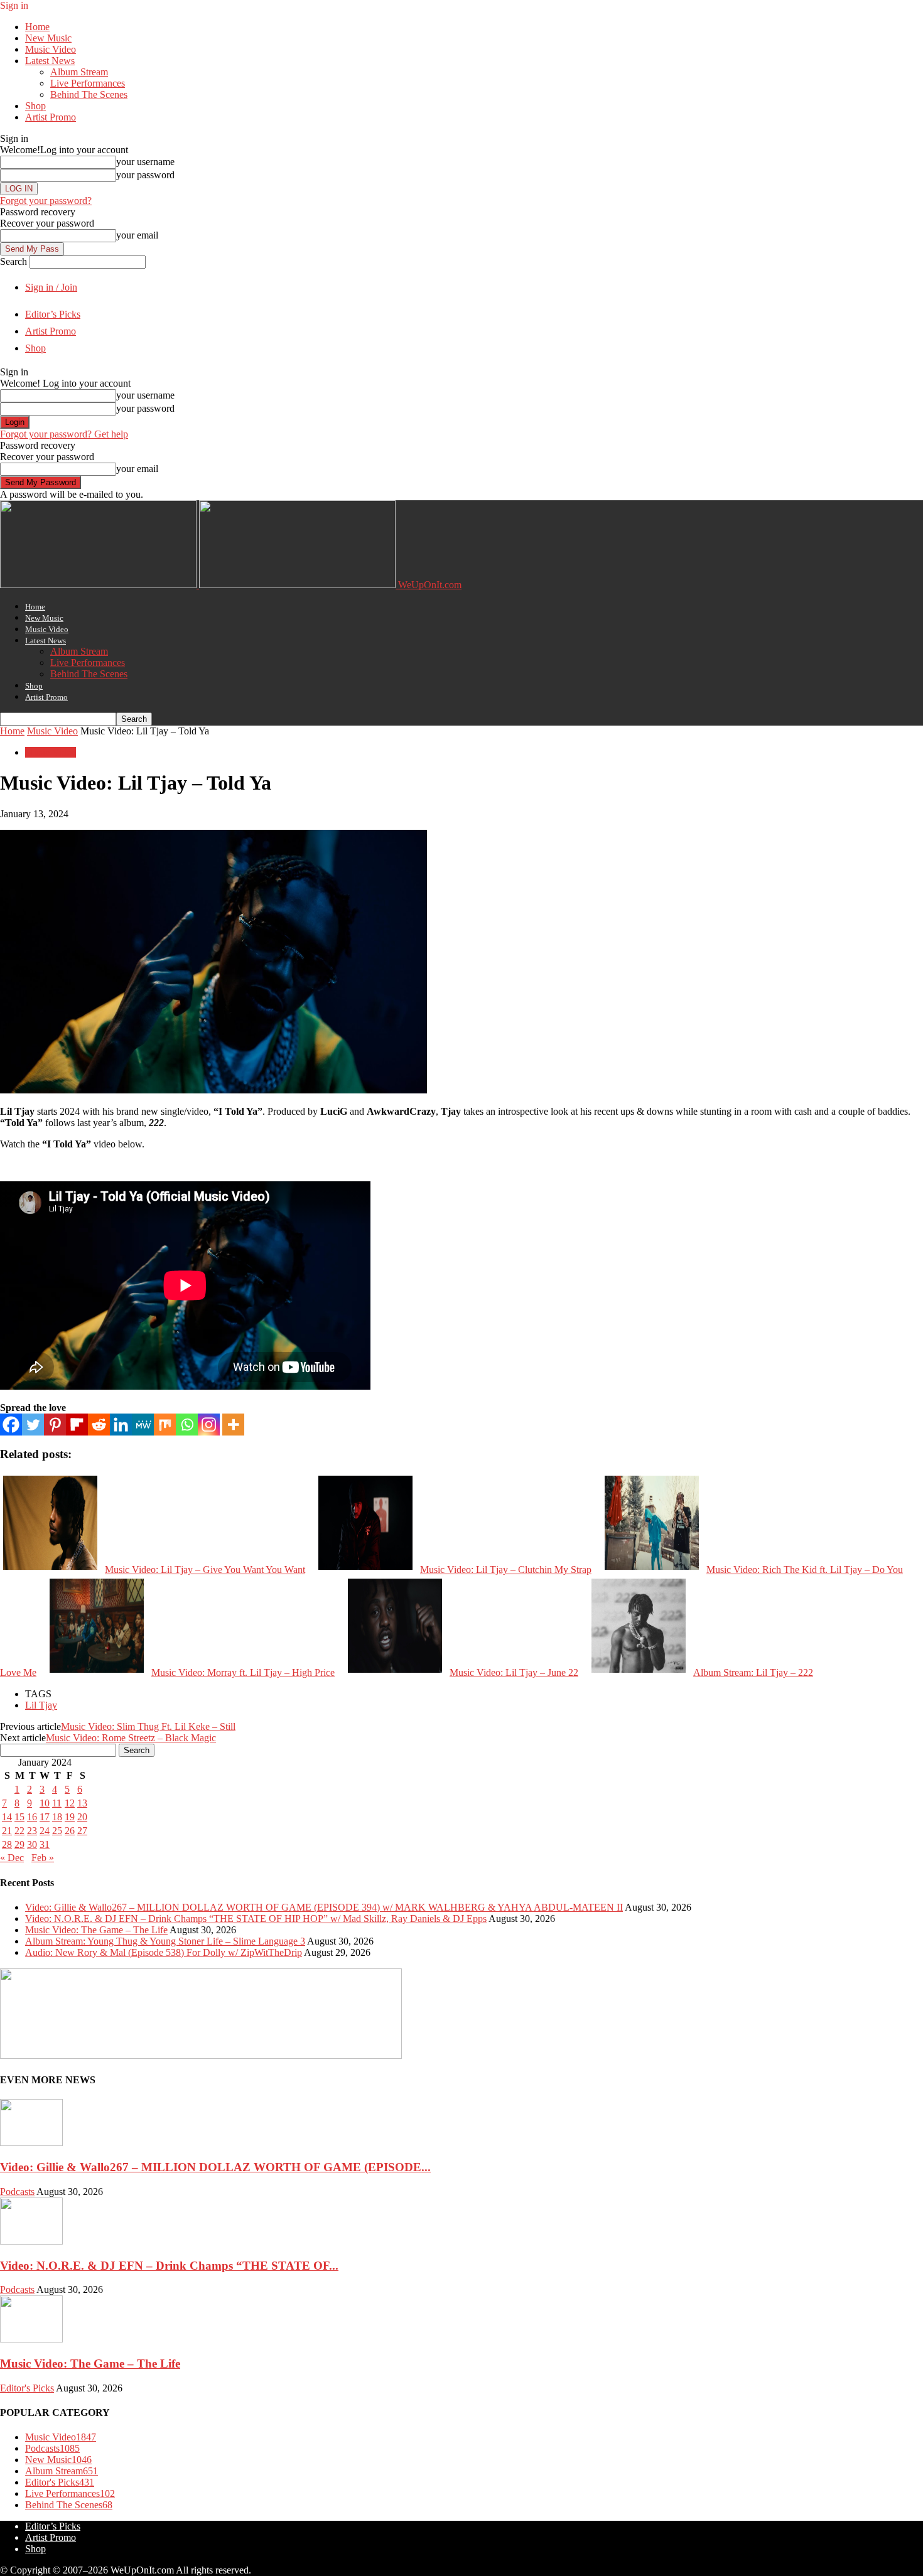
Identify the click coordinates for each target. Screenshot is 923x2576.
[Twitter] (33, 1425)
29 (19, 1844)
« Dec (12, 1858)
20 (82, 1817)
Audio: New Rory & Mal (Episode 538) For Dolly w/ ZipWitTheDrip (164, 1952)
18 (57, 1817)
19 (70, 1817)
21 (7, 1831)
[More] (233, 1425)
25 (57, 1831)
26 (70, 1831)
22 (19, 1831)
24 (45, 1831)
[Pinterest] (55, 1425)
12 (70, 1803)
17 (45, 1817)
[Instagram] (209, 1425)
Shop (35, 106)
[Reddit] (99, 1425)
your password (145, 175)
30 (32, 1844)
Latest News (50, 61)
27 (82, 1831)
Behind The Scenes (89, 94)
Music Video (51, 49)
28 (7, 1844)
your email (137, 235)
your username (145, 162)
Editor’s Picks (53, 314)
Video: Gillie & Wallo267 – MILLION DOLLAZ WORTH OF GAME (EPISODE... (215, 2167)
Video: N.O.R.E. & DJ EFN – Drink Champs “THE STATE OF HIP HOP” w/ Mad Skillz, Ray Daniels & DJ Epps (256, 1919)
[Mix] (165, 1425)
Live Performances (88, 83)
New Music (48, 38)
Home (37, 27)
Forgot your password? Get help (64, 434)
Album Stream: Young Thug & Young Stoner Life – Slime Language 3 (165, 1941)
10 (45, 1803)
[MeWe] (143, 1425)
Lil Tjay (41, 1705)
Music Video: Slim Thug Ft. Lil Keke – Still (148, 1726)
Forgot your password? (46, 201)
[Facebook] (11, 1425)
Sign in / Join (51, 287)
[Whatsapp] (187, 1425)
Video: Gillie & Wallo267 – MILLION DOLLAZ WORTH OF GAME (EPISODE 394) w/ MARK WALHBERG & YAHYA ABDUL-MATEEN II (324, 1907)
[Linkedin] (121, 1425)
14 (7, 1817)
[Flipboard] (77, 1425)
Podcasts (17, 2192)
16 (32, 1817)
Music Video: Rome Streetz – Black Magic (131, 1738)
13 (82, 1803)
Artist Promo (51, 117)
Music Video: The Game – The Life (96, 1930)
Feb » (43, 1858)
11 (57, 1803)
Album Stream (79, 72)
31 (45, 1844)
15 (19, 1817)
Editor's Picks (27, 2388)
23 (32, 1831)
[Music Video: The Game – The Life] (31, 2339)
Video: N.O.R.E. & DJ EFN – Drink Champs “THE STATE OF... (169, 2266)
